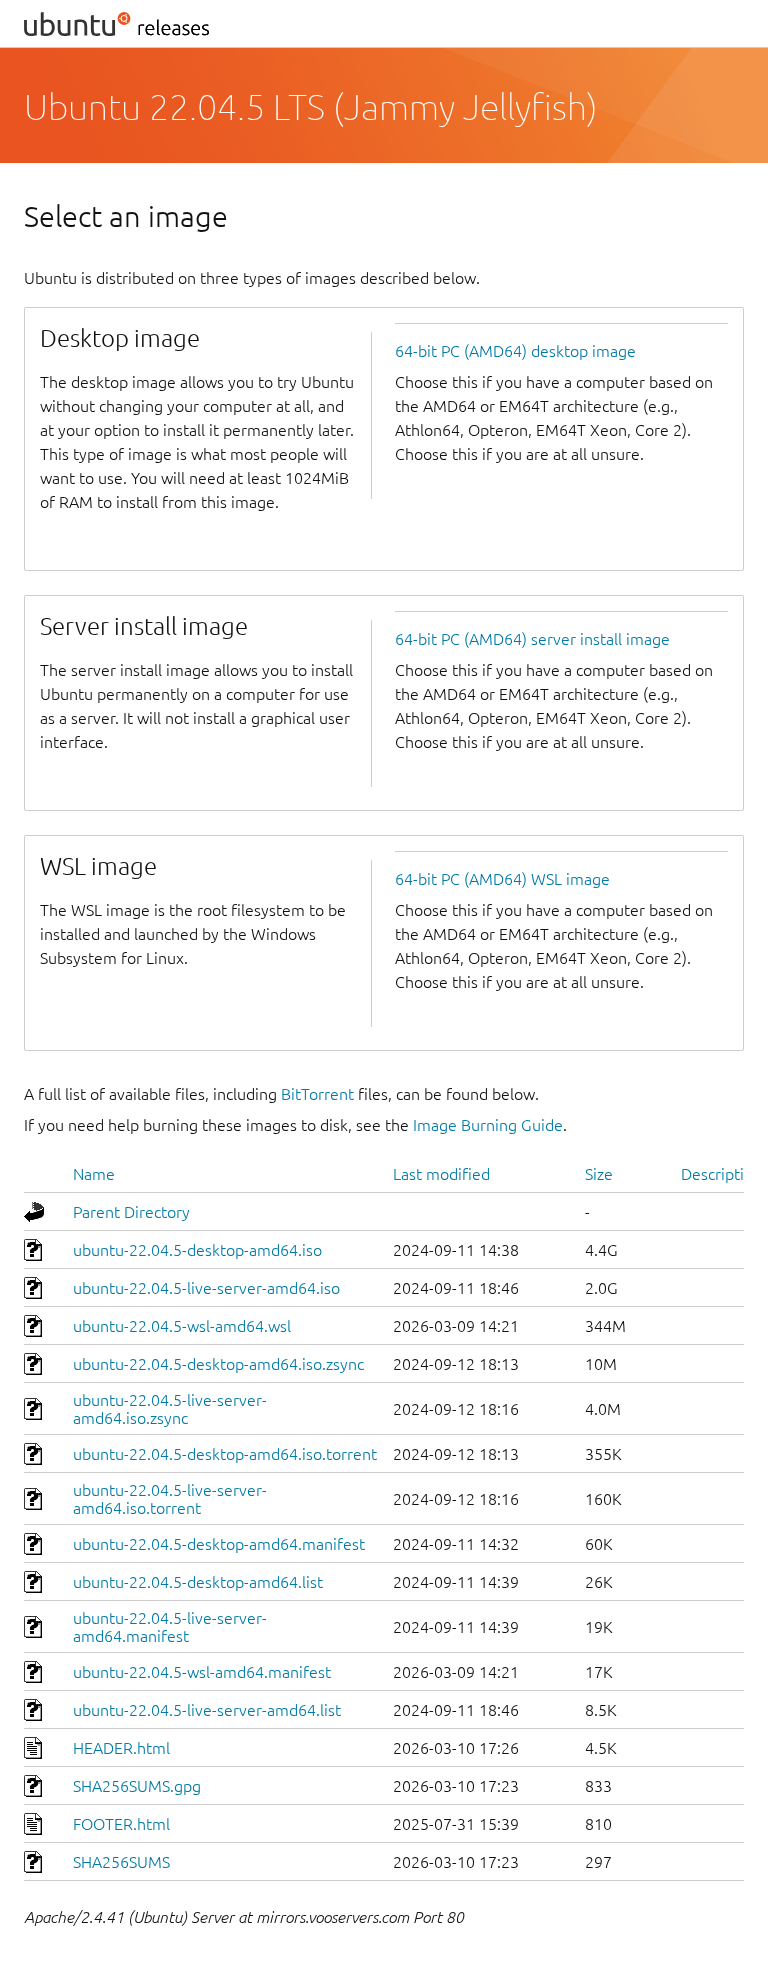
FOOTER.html (121, 1824)
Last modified (441, 1174)
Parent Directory (131, 1212)
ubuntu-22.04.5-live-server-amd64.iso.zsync (170, 1409)
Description (721, 1174)
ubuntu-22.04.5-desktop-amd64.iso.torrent (225, 1454)
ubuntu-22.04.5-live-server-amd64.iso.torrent (170, 1499)
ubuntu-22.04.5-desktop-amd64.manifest (219, 1544)
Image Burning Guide (488, 1125)
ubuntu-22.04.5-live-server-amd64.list (207, 1710)
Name (94, 1174)
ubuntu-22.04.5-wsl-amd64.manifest (202, 1672)
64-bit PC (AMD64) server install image (532, 639)
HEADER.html (121, 1748)
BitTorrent (317, 1094)
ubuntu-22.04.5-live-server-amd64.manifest (170, 1627)
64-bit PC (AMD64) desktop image (515, 351)
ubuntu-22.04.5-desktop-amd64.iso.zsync (218, 1364)
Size (599, 1174)
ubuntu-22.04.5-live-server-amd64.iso (206, 1288)
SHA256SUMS (121, 1862)
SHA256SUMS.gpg (137, 1786)
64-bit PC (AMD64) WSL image (502, 879)
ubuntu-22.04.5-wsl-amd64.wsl (182, 1326)
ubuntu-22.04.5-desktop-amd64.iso (197, 1250)
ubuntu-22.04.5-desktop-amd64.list (198, 1582)
